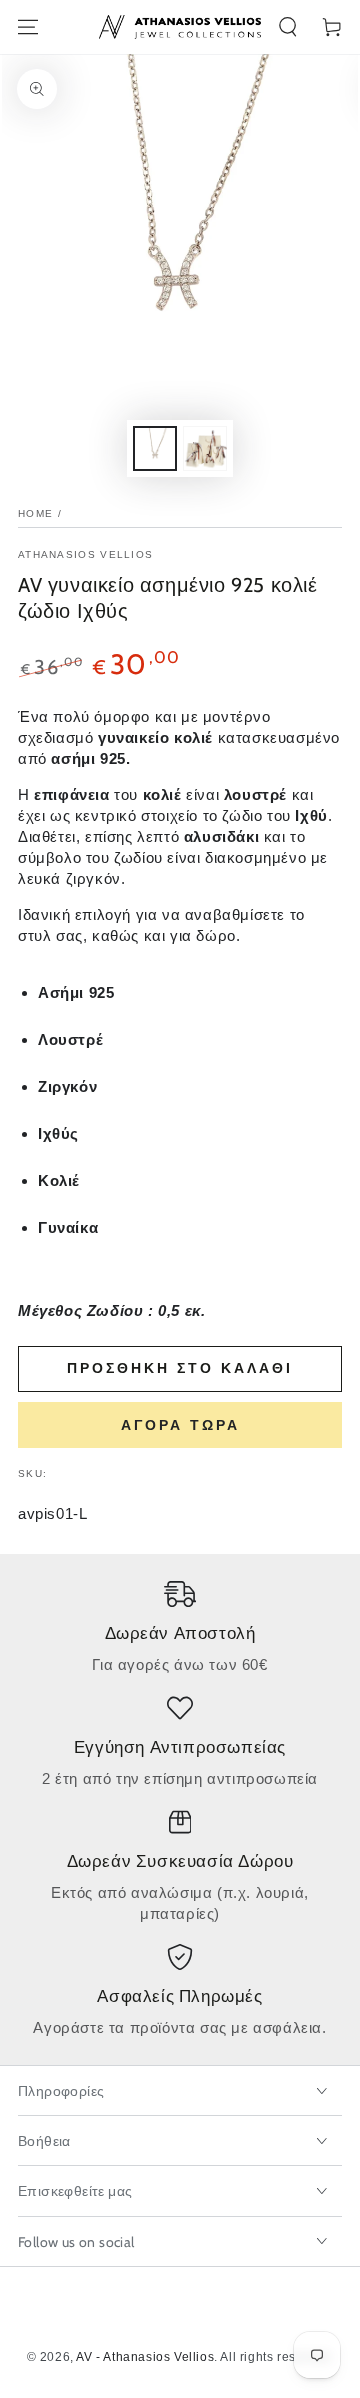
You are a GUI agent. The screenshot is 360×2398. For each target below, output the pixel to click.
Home (35, 513)
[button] (288, 27)
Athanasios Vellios (85, 554)
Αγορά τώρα (180, 1425)
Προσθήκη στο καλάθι (180, 1368)
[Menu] (28, 27)
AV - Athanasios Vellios (145, 2357)
